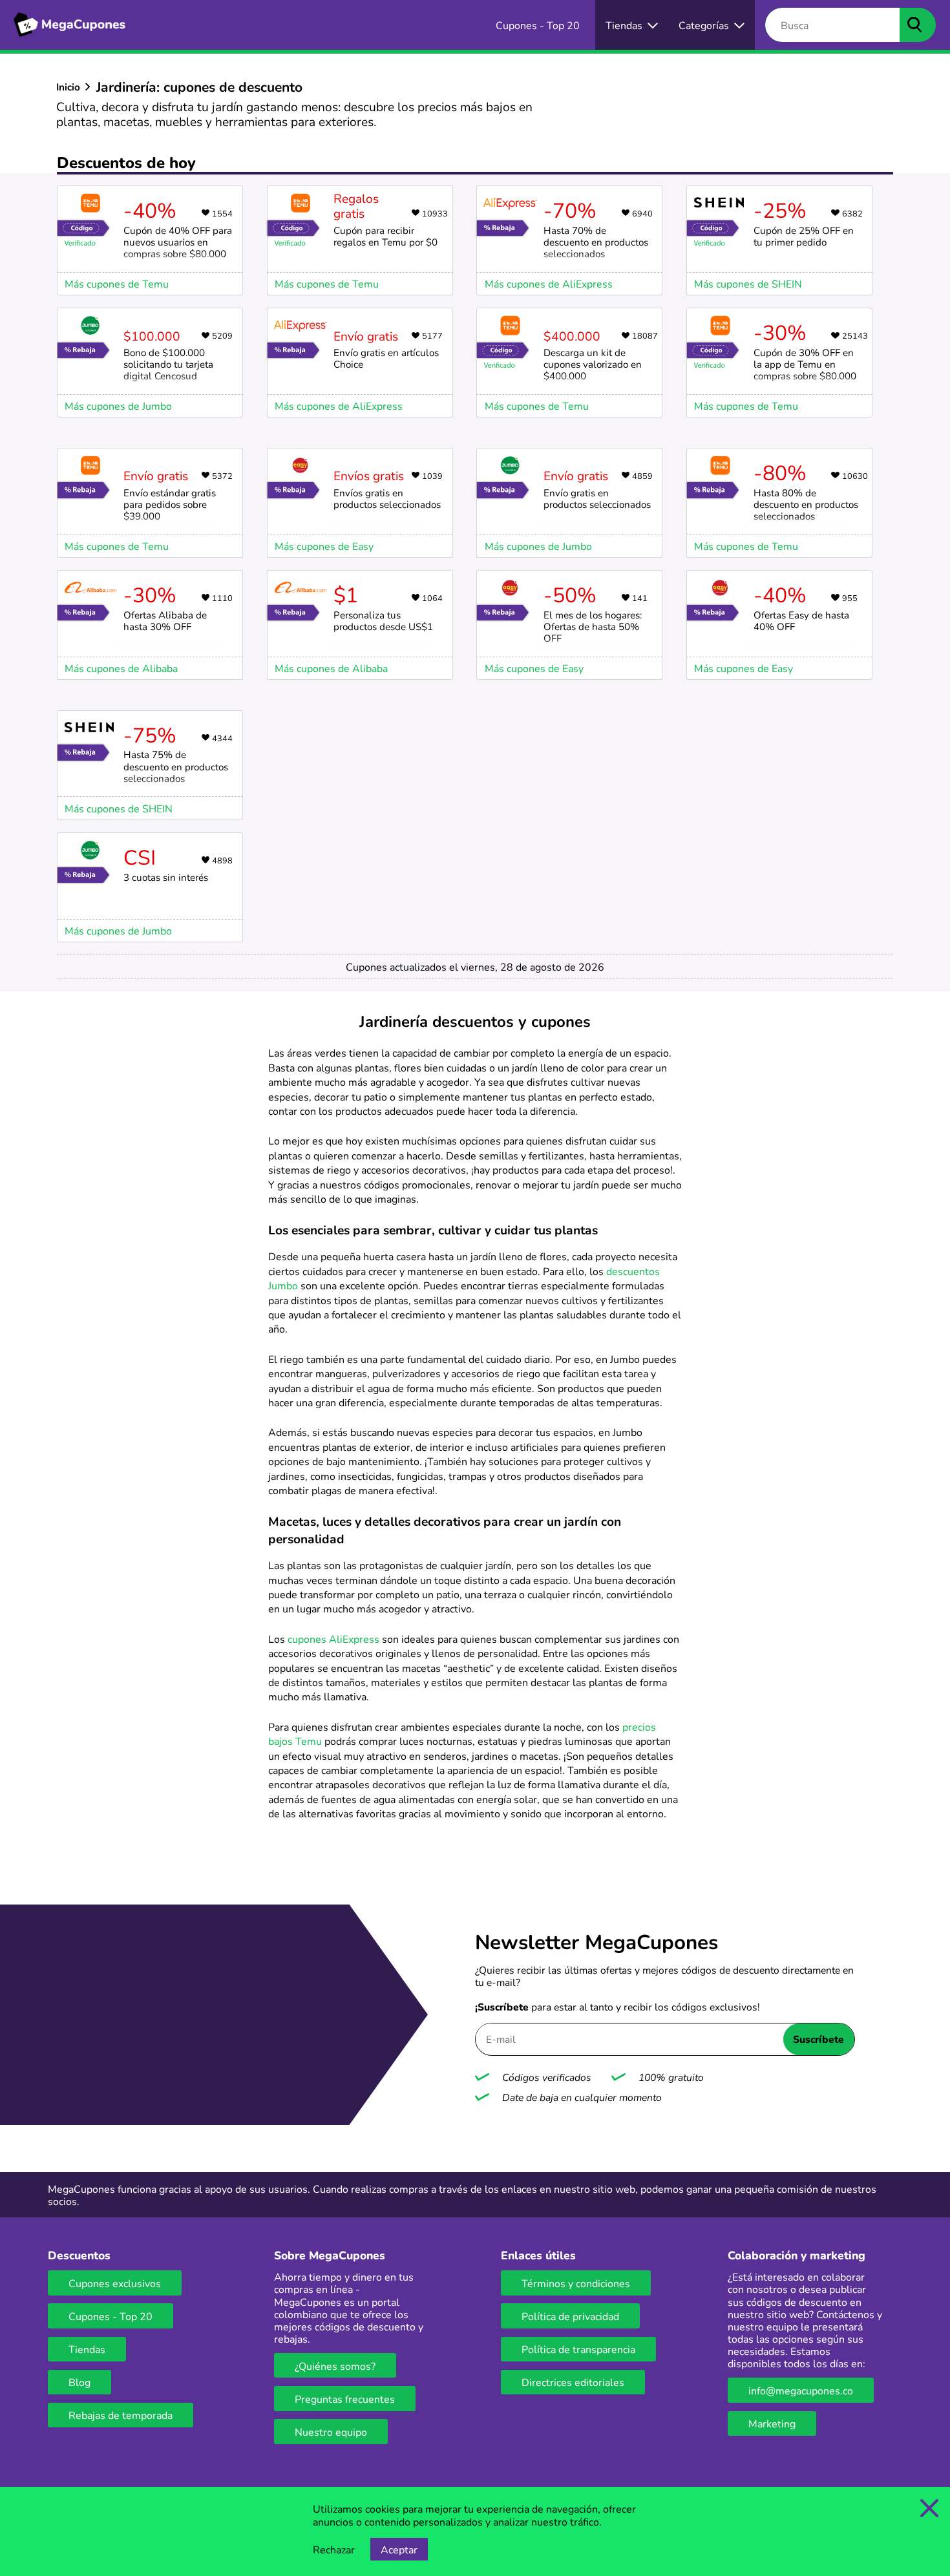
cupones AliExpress (333, 1639)
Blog (79, 2382)
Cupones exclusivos (115, 2283)
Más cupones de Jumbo (118, 406)
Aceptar (399, 2549)
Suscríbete (818, 2039)
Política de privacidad (570, 2316)
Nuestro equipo (331, 2432)
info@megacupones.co (801, 2390)
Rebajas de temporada (121, 2415)
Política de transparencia (578, 2349)
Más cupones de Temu (117, 283)
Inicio (68, 87)
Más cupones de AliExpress (339, 406)
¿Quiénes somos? (335, 2366)
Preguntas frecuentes (345, 2399)
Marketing (772, 2423)
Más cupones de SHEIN (748, 283)
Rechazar (334, 2549)
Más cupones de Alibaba (121, 668)
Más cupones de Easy (324, 546)
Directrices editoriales (573, 2382)
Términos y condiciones (576, 2283)
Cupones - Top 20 (111, 2316)
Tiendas (87, 2349)
